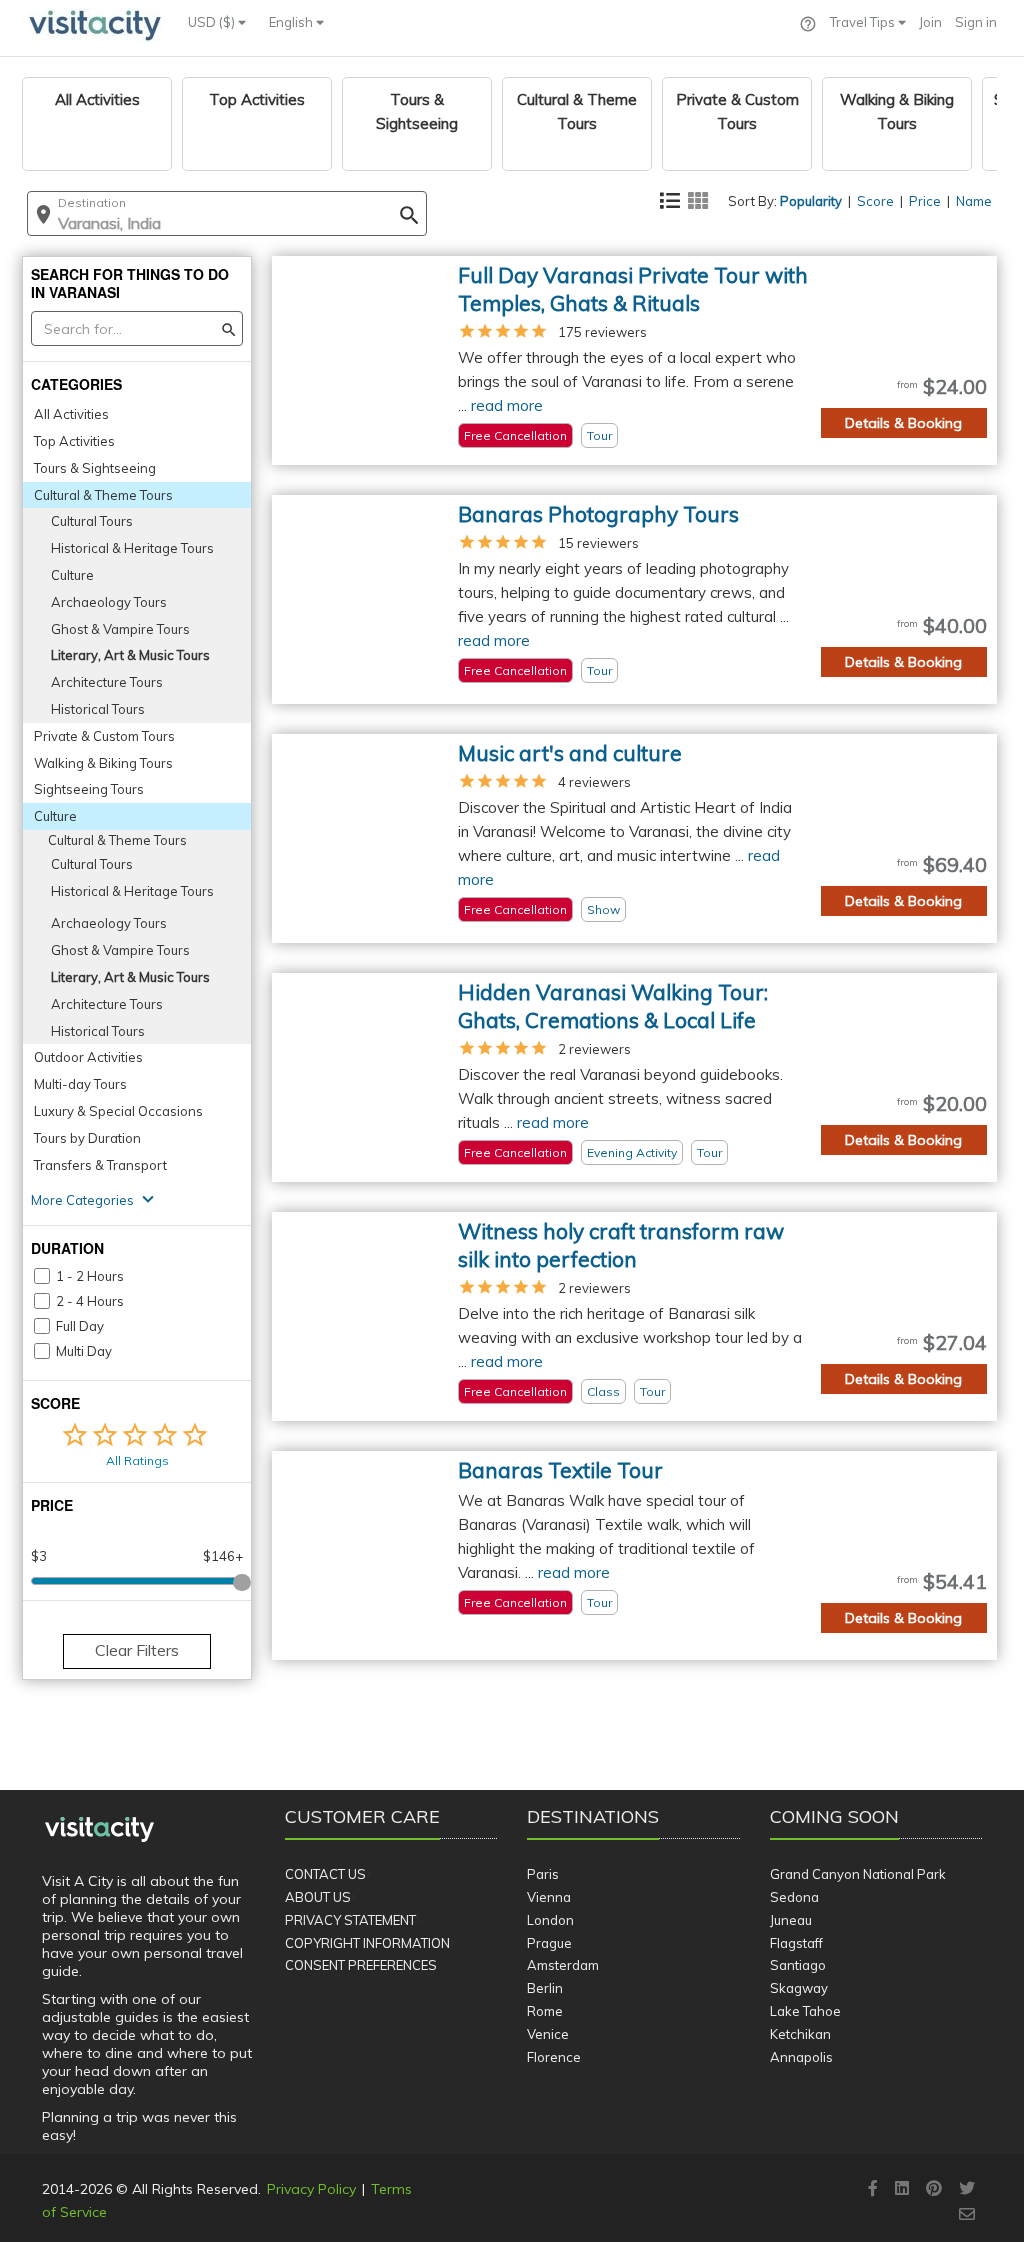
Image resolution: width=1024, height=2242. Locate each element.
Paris (543, 1874)
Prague (549, 1943)
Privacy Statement (350, 1920)
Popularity (811, 201)
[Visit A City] (99, 1830)
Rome (545, 2011)
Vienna (549, 1897)
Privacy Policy (311, 2189)
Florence (554, 2057)
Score (875, 201)
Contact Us (325, 1874)
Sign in (976, 22)
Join (930, 22)
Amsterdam (563, 1965)
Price (925, 201)
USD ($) (213, 22)
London (550, 1920)
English (292, 22)
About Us (318, 1897)
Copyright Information (367, 1943)
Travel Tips (864, 22)
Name (974, 201)
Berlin (545, 1988)
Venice (548, 2034)
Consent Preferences (361, 1965)
